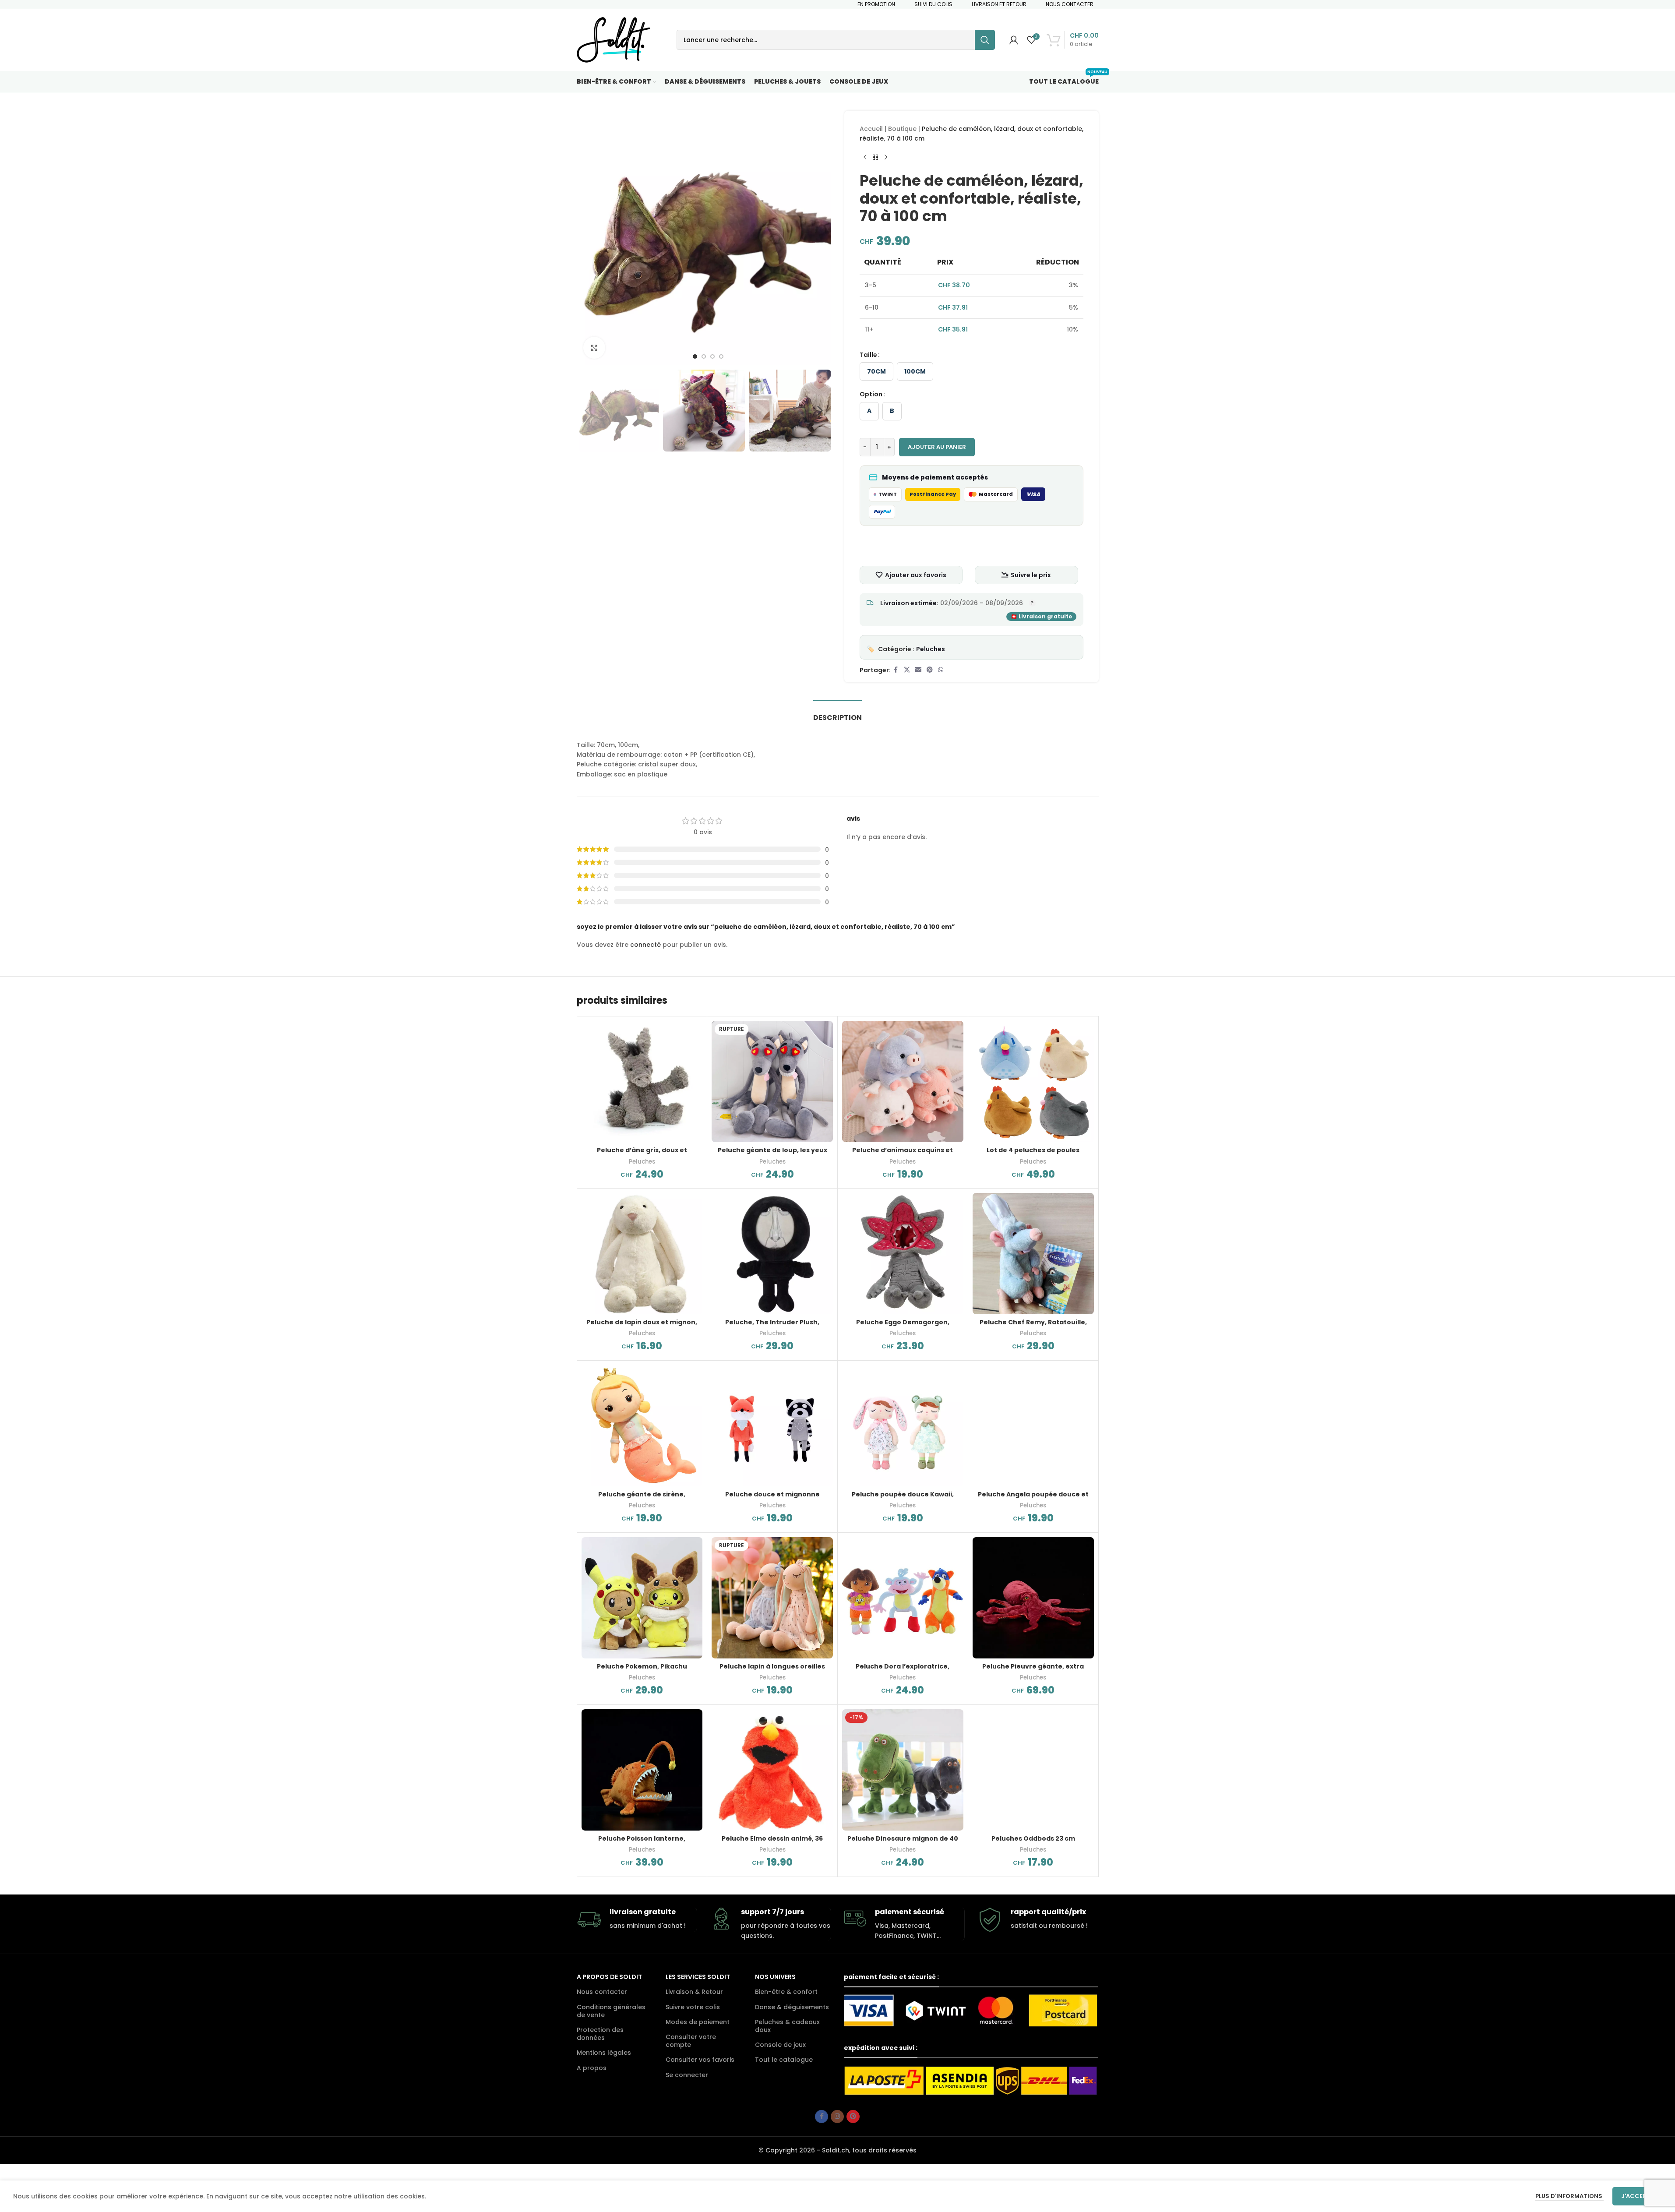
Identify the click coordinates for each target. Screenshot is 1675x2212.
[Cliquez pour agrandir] (594, 348)
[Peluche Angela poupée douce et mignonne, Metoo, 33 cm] (1033, 1426)
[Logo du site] (614, 39)
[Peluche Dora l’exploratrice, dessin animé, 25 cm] (903, 1598)
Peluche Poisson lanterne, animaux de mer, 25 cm (642, 1843)
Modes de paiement (698, 2022)
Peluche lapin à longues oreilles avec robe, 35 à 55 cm (772, 1671)
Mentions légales (604, 2053)
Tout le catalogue (784, 2060)
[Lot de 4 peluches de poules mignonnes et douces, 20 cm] (1033, 1081)
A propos (592, 2068)
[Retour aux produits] (875, 158)
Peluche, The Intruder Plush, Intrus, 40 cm (772, 1326)
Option (871, 394)
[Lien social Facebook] (896, 670)
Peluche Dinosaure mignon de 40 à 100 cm (903, 1843)
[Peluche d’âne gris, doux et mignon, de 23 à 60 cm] (642, 1081)
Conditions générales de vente (611, 2011)
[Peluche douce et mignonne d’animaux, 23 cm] (772, 1426)
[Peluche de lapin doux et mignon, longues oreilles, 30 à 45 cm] (642, 1254)
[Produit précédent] (865, 158)
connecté (645, 945)
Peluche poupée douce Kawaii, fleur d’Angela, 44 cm (903, 1499)
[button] (588, 411)
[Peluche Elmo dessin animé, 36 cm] (772, 1770)
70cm (876, 371)
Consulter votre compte (691, 2041)
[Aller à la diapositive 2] (704, 356)
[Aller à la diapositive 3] (712, 356)
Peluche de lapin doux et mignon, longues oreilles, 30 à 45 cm (642, 1326)
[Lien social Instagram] (837, 2117)
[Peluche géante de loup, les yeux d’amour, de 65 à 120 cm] (772, 1081)
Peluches (931, 649)
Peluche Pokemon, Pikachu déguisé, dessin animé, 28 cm (642, 1671)
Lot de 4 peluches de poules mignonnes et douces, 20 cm (1033, 1154)
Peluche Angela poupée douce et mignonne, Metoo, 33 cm (1033, 1499)
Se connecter (687, 2075)
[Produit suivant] (886, 158)
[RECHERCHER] (985, 40)
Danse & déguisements (792, 2007)
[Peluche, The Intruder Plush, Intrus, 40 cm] (772, 1254)
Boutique (902, 129)
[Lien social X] (907, 670)
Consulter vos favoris (700, 2060)
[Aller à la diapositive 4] (721, 356)
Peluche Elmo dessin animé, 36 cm (772, 1843)
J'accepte (1637, 2196)
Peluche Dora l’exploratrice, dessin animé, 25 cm (903, 1671)
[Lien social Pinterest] (930, 670)
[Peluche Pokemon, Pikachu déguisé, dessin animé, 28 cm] (642, 1598)
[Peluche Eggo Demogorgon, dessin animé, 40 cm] (903, 1254)
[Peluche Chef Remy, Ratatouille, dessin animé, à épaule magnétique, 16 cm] (1033, 1254)
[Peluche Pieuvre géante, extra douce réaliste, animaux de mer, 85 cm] (1033, 1598)
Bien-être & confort (786, 1992)
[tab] (837, 713)
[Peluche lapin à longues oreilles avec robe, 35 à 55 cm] (772, 1598)
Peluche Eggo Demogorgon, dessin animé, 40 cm (903, 1326)
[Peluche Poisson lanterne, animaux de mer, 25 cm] (642, 1770)
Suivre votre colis (693, 2007)
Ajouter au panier (937, 447)
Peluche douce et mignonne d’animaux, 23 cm (772, 1499)
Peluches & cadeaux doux (787, 2026)
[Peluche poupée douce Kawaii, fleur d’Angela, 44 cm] (903, 1426)
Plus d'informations (1569, 2196)
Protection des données (600, 2034)
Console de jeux (780, 2045)
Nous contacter (602, 1992)
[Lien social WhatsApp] (941, 670)
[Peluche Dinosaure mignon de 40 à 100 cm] (903, 1770)
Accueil (871, 129)
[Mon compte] (1014, 40)
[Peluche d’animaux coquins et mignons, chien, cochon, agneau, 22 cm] (903, 1081)
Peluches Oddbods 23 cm (1033, 1838)
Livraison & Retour (694, 1992)
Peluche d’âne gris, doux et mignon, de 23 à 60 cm (642, 1154)
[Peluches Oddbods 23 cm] (1033, 1770)
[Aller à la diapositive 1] (695, 356)
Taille (868, 355)
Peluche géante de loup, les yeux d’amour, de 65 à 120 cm (772, 1154)
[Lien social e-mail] (918, 670)
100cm (915, 371)
